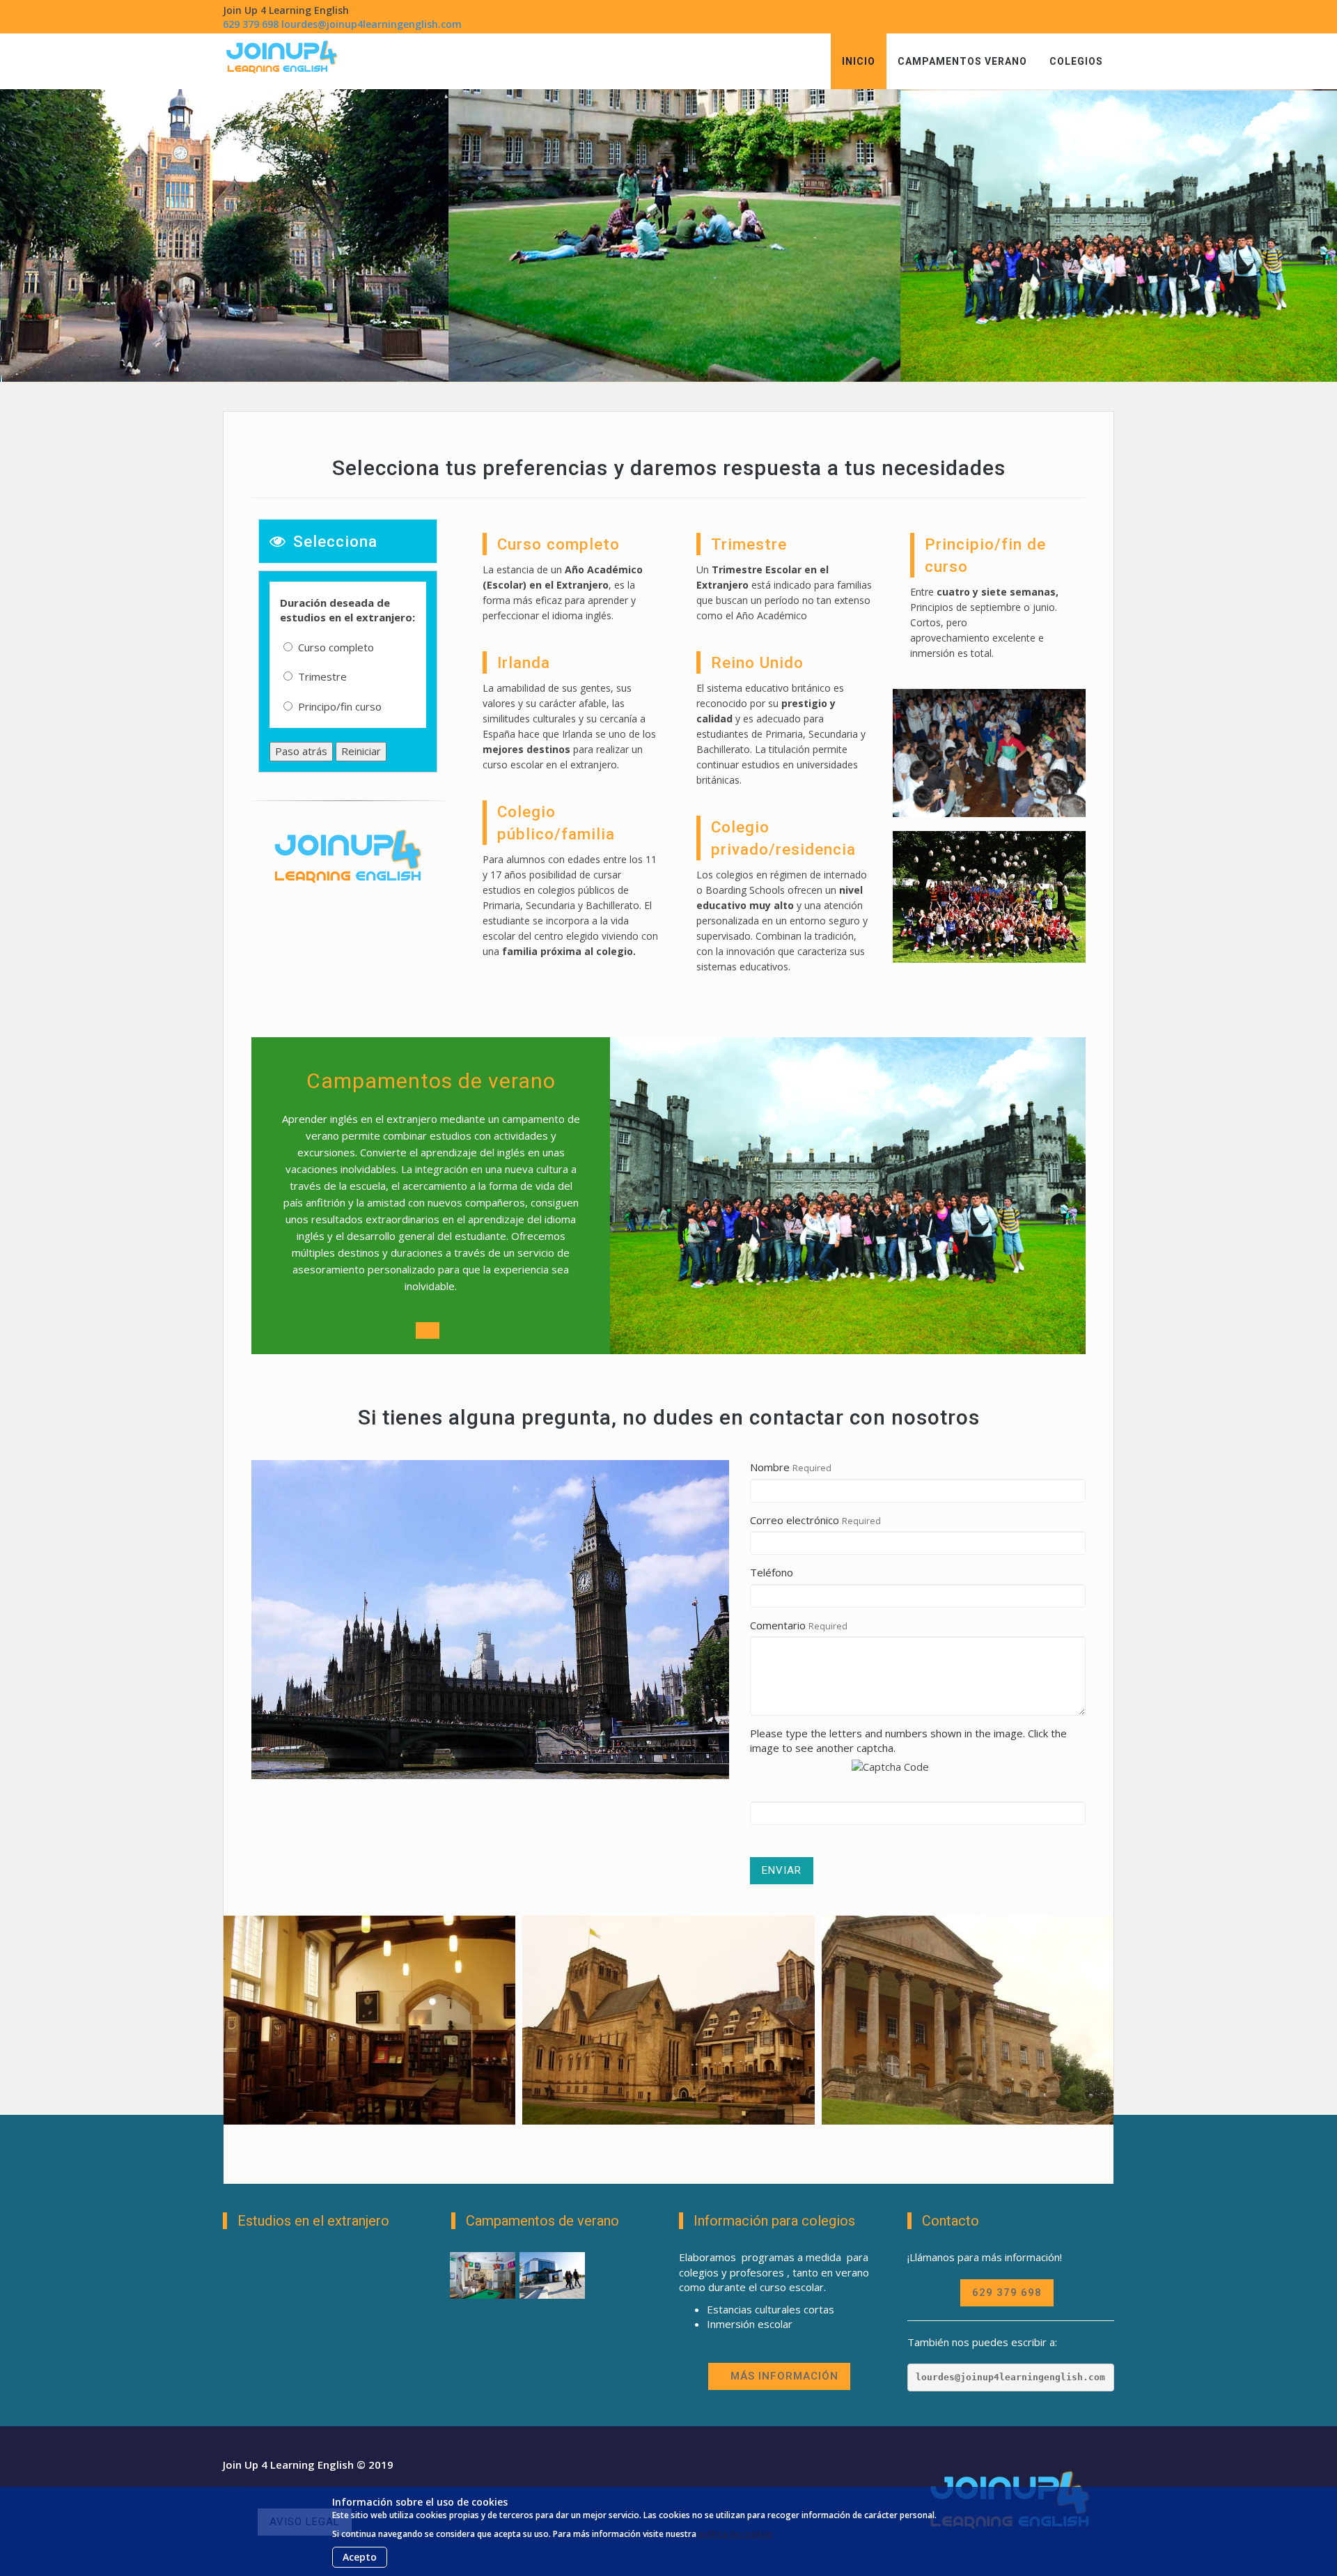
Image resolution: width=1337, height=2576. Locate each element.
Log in (415, 2447)
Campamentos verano (962, 61)
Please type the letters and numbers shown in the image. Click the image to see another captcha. (908, 1740)
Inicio (859, 61)
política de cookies (736, 2534)
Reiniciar (361, 751)
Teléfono (772, 1572)
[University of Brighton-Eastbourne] (483, 2273)
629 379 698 (251, 24)
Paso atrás (301, 751)
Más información (784, 2376)
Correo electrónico (795, 1520)
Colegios (1076, 61)
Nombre (770, 1467)
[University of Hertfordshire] (552, 2273)
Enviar (782, 1870)
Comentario (778, 1625)
